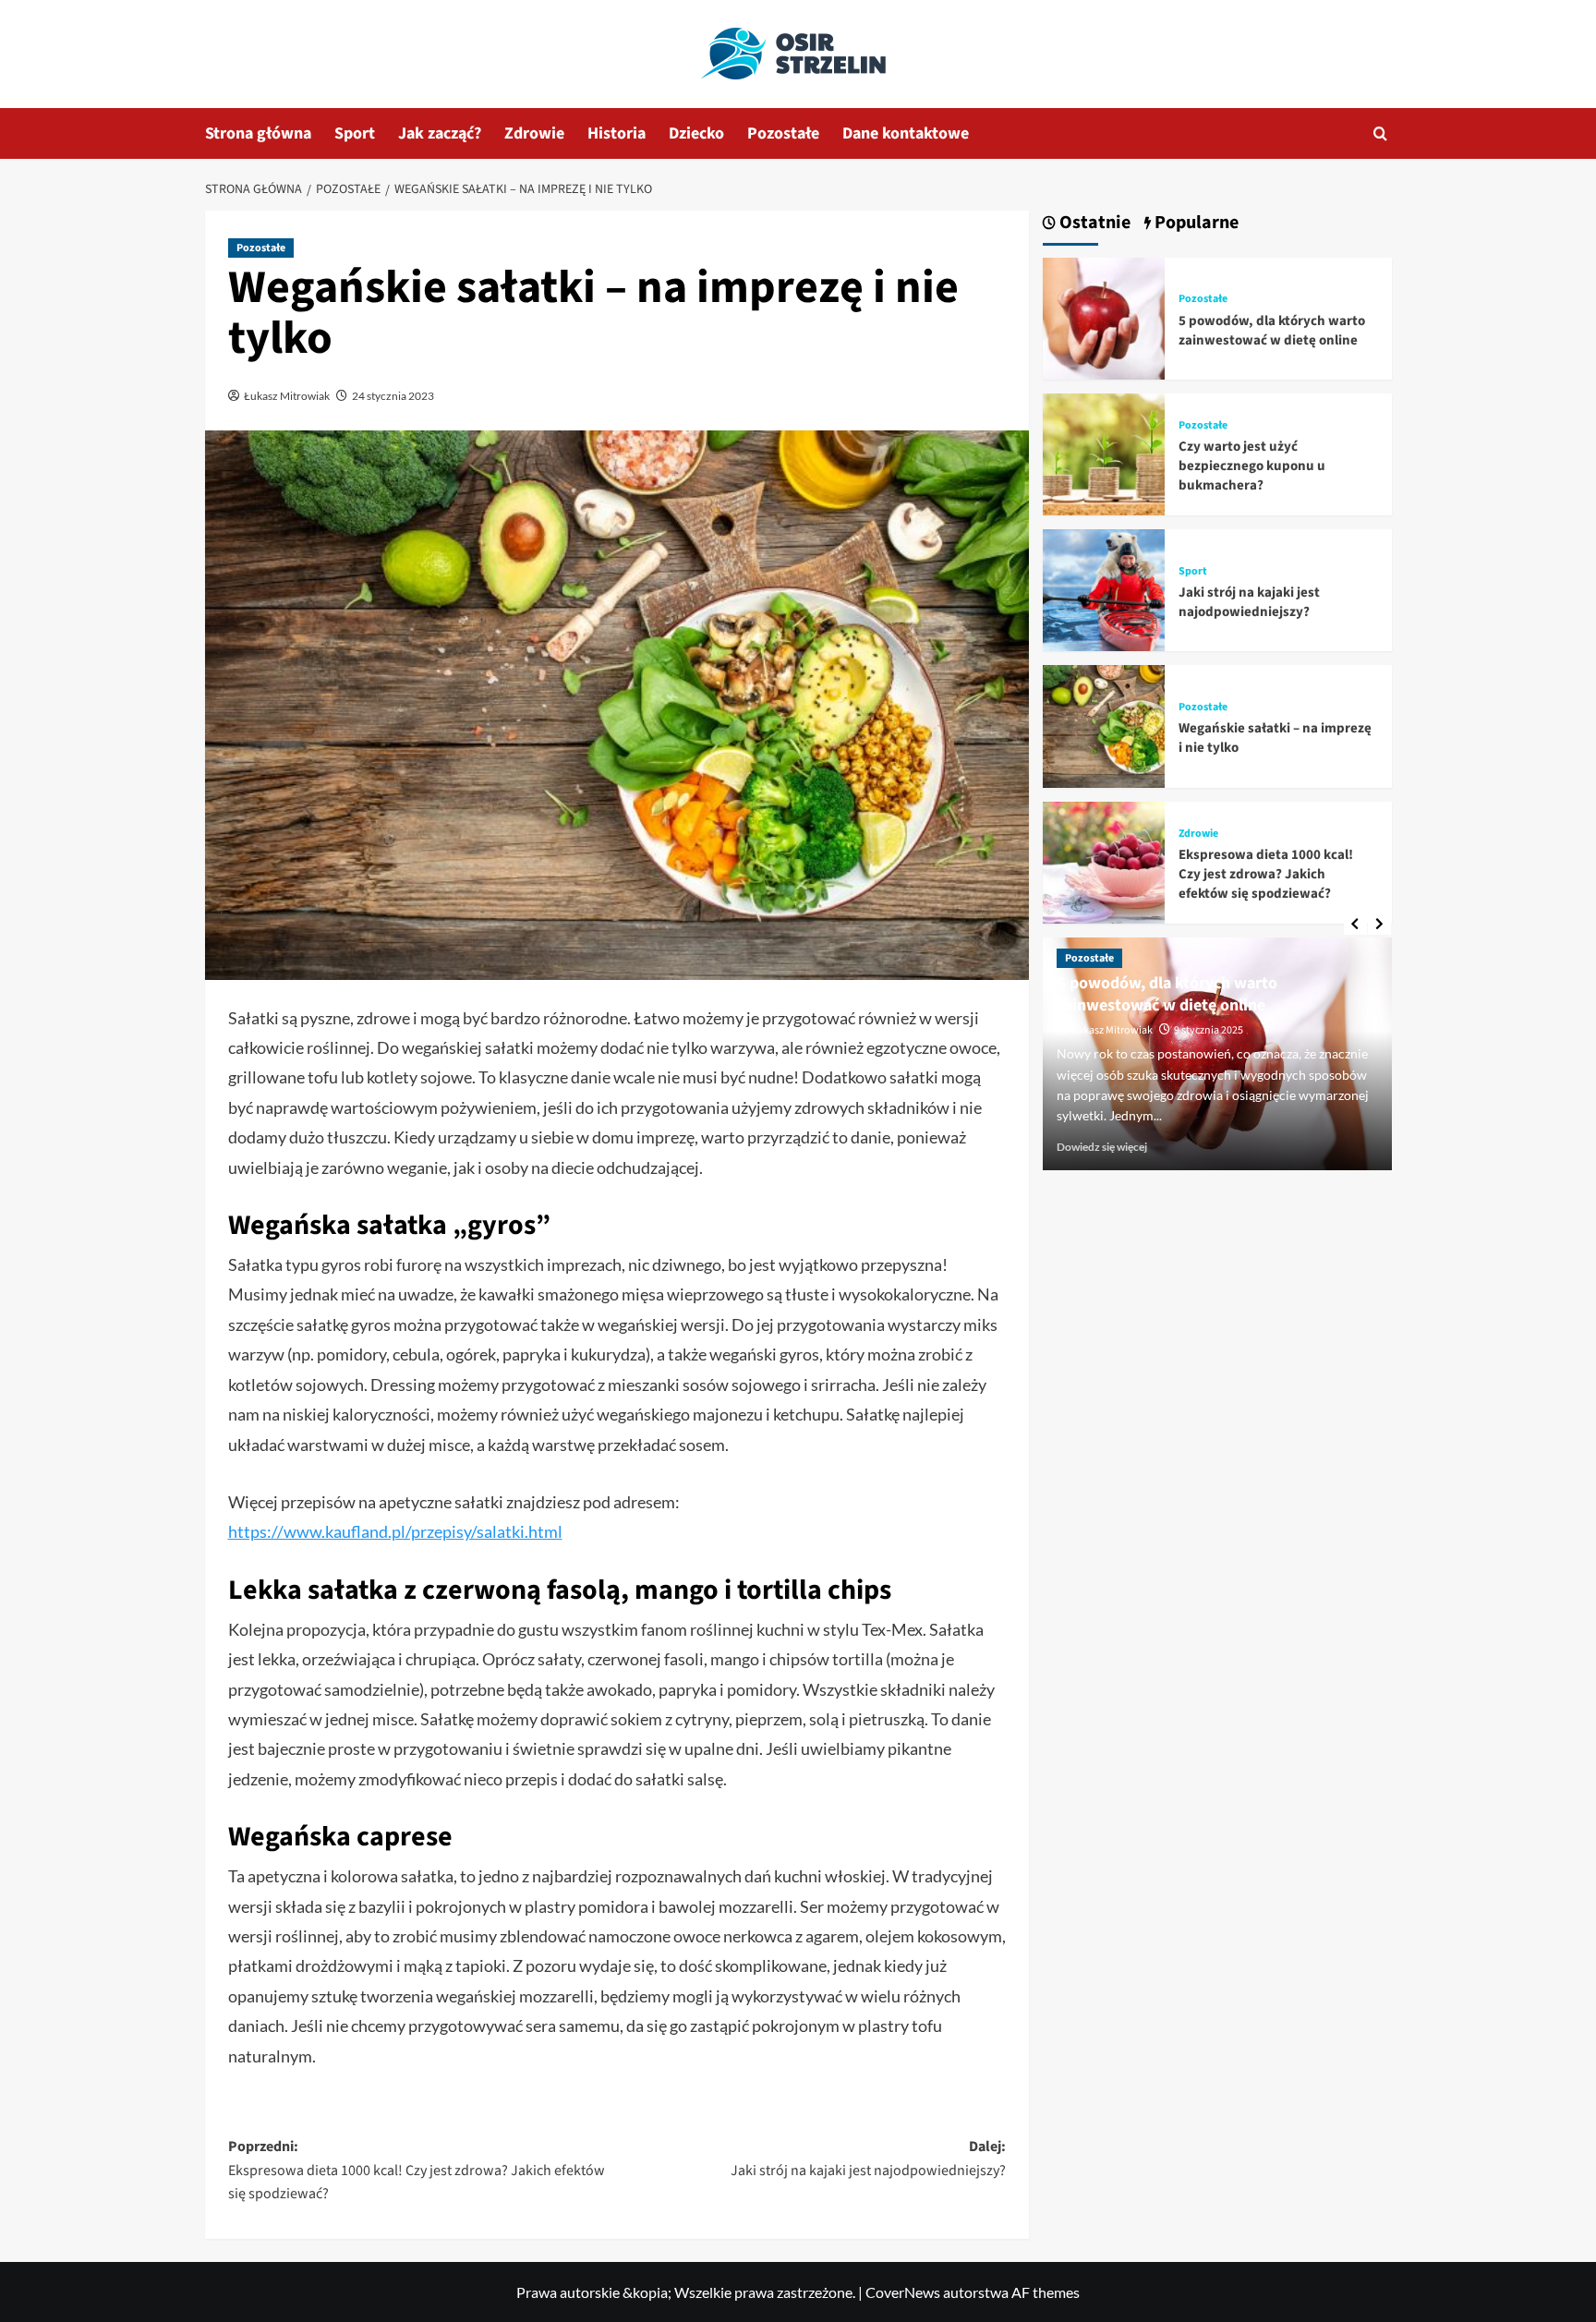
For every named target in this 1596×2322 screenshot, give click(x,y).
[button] (1380, 133)
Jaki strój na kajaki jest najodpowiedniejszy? (1249, 602)
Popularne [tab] (1195, 223)
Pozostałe (783, 133)
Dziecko (696, 133)
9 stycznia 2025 (1209, 1030)
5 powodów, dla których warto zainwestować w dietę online (1272, 331)
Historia (617, 133)
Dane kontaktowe (906, 133)
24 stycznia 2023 (393, 396)
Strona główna (258, 133)
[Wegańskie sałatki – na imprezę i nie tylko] (1104, 725)
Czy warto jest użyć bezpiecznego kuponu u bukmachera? (1252, 466)
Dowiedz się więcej (1102, 1147)
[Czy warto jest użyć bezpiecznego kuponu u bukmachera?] (1104, 452)
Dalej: (868, 2159)
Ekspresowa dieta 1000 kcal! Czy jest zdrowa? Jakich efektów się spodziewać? (1266, 874)
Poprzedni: (417, 2170)
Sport (355, 133)
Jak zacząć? (440, 133)
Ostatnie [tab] (1093, 223)
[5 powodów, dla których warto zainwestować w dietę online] (1104, 316)
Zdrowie (534, 133)
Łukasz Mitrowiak (287, 396)
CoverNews (903, 2292)
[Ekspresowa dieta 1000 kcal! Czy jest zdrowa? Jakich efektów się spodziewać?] (1104, 860)
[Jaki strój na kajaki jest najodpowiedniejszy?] (1104, 588)
